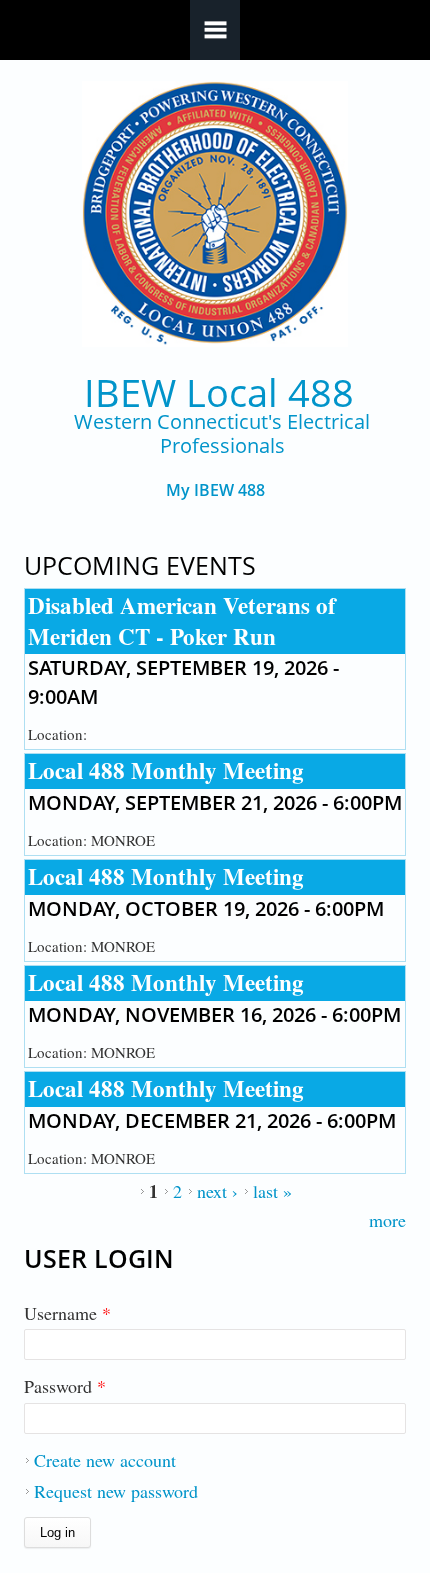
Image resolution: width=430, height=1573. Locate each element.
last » (272, 1191)
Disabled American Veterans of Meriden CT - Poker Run (182, 620)
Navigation (215, 30)
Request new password (116, 1491)
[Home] (215, 214)
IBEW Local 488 (219, 392)
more (387, 1220)
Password (65, 1386)
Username (67, 1313)
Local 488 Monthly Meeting (166, 770)
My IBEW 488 (215, 490)
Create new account (105, 1460)
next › (217, 1191)
